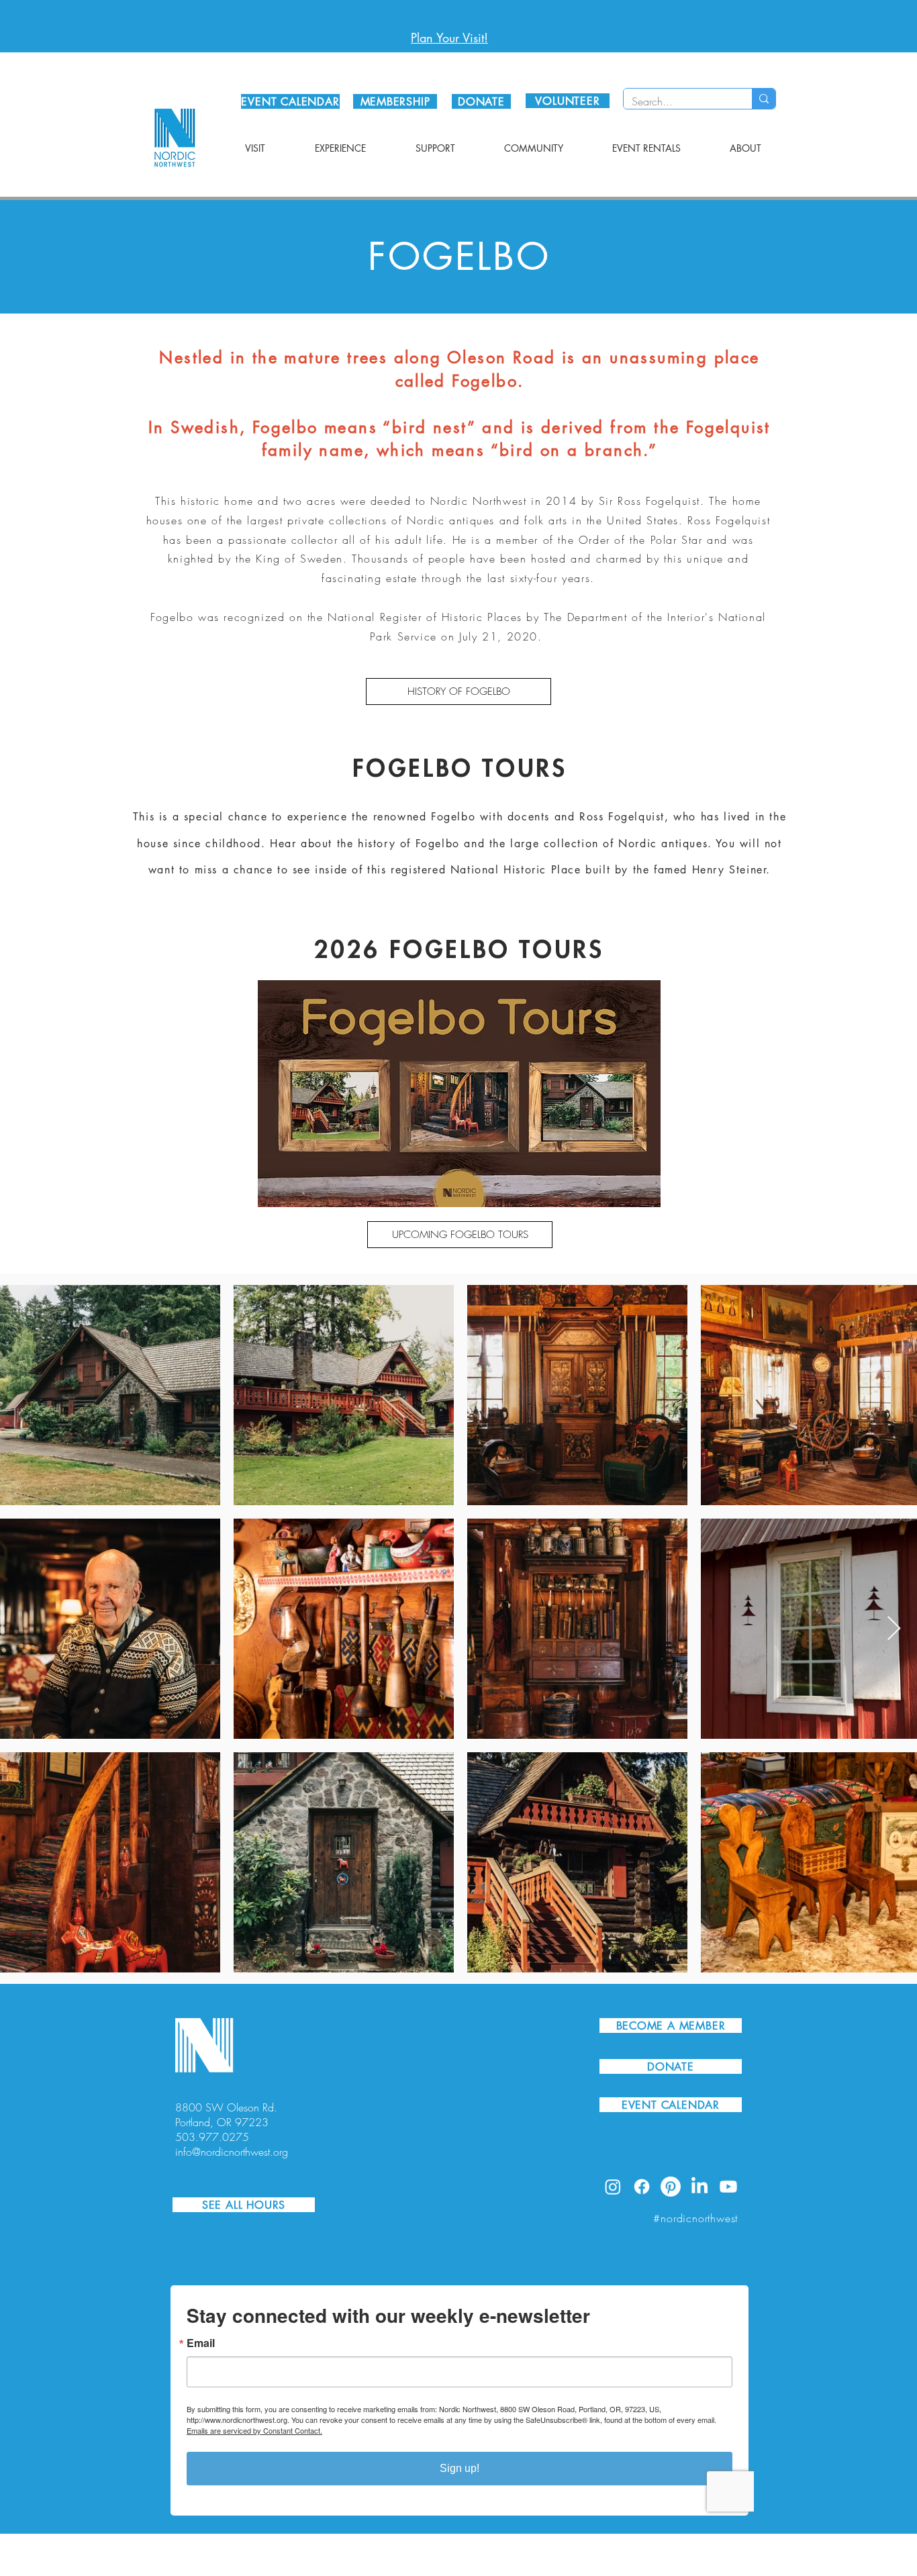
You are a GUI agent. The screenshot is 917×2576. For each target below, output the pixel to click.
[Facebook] (642, 2187)
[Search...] (764, 99)
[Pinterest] (671, 2187)
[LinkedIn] (699, 2187)
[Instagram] (613, 2187)
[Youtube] (728, 2187)
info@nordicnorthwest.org (232, 2152)
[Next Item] (894, 1629)
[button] (255, 148)
